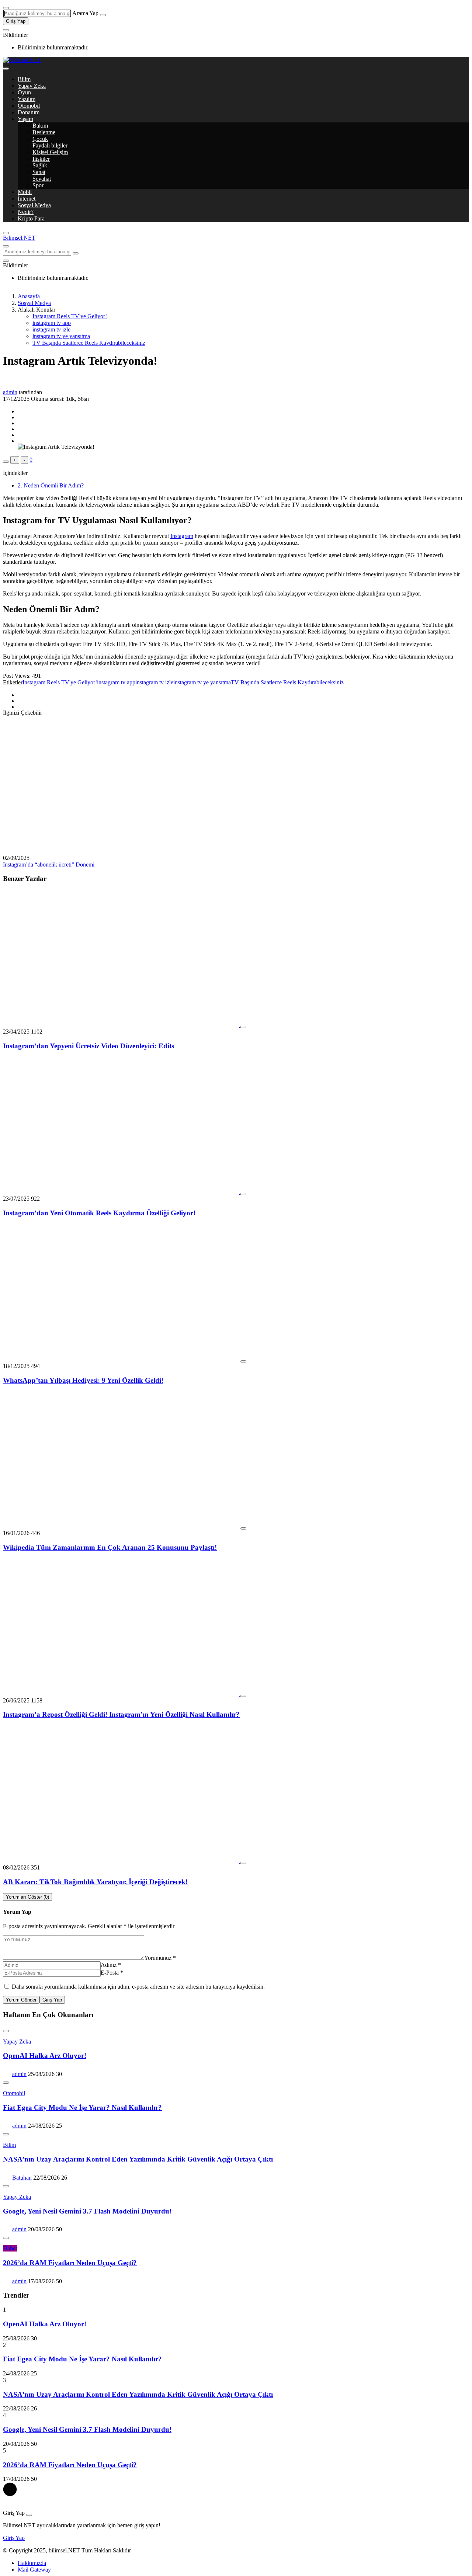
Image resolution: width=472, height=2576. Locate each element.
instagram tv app (52, 323)
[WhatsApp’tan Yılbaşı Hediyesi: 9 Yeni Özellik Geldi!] (122, 1359)
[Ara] (103, 15)
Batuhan (22, 2178)
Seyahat (42, 179)
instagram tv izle (51, 329)
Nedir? (26, 212)
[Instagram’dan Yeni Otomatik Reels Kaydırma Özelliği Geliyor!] (122, 1192)
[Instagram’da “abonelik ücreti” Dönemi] (121, 851)
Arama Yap (85, 13)
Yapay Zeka (32, 86)
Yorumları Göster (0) (27, 1897)
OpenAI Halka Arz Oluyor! (45, 2056)
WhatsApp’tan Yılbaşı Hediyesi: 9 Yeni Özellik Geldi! (83, 1380)
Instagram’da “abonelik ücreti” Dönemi (49, 865)
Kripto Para (31, 218)
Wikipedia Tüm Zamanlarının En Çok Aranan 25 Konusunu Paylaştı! (110, 1547)
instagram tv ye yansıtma (61, 336)
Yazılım (27, 99)
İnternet (27, 199)
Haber (10, 2248)
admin (10, 392)
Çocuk (40, 139)
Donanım (29, 112)
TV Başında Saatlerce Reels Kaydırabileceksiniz (89, 343)
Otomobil (29, 106)
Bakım (40, 126)
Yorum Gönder (21, 2000)
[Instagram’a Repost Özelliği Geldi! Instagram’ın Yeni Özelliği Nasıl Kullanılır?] (122, 1694)
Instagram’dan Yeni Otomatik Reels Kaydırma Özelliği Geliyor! (99, 1213)
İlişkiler (41, 159)
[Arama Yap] (6, 8)
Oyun (24, 92)
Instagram (182, 536)
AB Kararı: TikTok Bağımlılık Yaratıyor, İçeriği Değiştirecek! (95, 1882)
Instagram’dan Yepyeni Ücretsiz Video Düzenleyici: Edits (88, 1046)
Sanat (39, 172)
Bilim (24, 79)
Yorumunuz (160, 1958)
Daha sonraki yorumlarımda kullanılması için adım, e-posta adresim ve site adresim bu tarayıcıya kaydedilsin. (138, 1987)
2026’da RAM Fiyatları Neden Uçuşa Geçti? (70, 2263)
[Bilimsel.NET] (22, 60)
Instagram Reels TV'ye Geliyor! (70, 316)
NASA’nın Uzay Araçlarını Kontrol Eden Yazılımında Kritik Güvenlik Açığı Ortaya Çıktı (138, 2159)
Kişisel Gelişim (50, 152)
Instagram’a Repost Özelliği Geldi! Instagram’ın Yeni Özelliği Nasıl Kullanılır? (121, 1714)
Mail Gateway (34, 2570)
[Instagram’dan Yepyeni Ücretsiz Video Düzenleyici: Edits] (122, 1025)
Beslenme (44, 132)
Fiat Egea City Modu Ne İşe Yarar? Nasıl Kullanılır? (82, 2108)
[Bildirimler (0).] (6, 30)
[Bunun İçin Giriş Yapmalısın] (6, 462)
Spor (38, 185)
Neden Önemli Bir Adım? (51, 485)
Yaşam (25, 119)
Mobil (25, 192)
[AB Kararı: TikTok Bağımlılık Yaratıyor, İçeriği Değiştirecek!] (122, 1861)
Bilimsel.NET (19, 238)
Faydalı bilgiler (50, 145)
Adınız (111, 1965)
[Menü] (6, 69)
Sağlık (40, 165)
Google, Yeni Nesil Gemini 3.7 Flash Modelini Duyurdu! (87, 2211)
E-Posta (112, 1973)
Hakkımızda (32, 2563)
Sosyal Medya (34, 205)
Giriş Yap (16, 21)
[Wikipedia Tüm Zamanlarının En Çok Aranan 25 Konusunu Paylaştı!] (122, 1526)
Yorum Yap (17, 1912)
